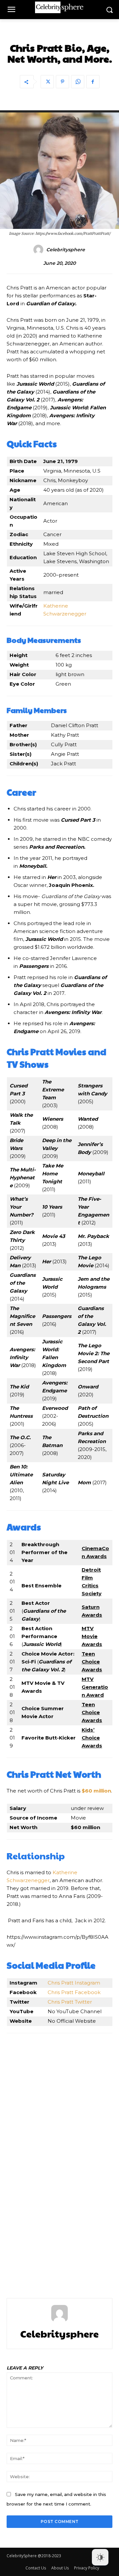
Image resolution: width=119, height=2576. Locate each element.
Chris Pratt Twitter (70, 2002)
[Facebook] (93, 82)
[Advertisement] (59, 2157)
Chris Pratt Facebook (74, 1992)
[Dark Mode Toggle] (100, 2557)
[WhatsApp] (78, 82)
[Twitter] (47, 82)
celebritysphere (66, 250)
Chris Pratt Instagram (74, 1983)
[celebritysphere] (39, 250)
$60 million (96, 1791)
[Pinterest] (62, 82)
